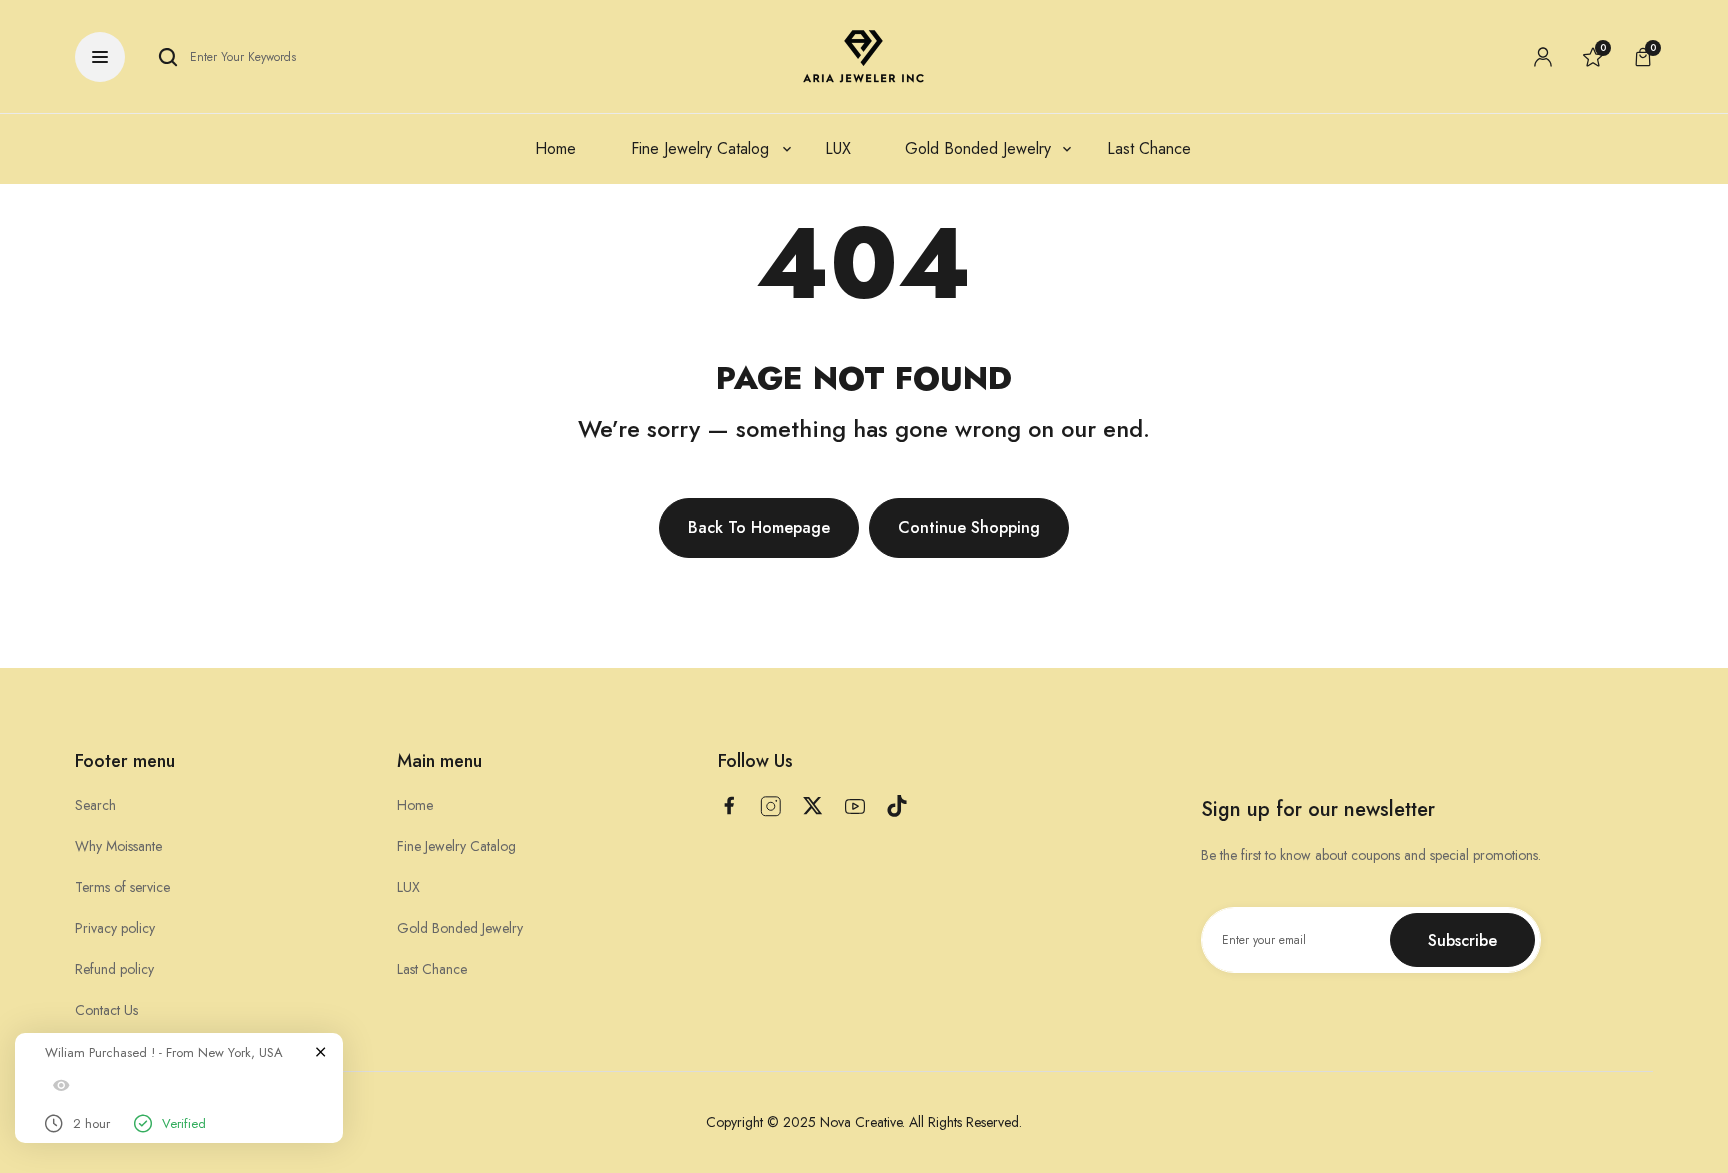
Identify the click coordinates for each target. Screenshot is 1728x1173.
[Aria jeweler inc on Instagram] (771, 806)
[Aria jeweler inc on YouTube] (855, 806)
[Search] (168, 57)
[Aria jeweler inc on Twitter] (813, 805)
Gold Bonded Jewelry (460, 928)
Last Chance (432, 969)
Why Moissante (118, 846)
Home (415, 805)
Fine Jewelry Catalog (456, 846)
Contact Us (106, 1010)
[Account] (1543, 57)
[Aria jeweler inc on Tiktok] (897, 806)
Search (95, 805)
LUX (408, 887)
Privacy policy (115, 928)
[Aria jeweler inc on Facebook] (729, 805)
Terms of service (122, 887)
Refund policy (114, 969)
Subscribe (1462, 940)
